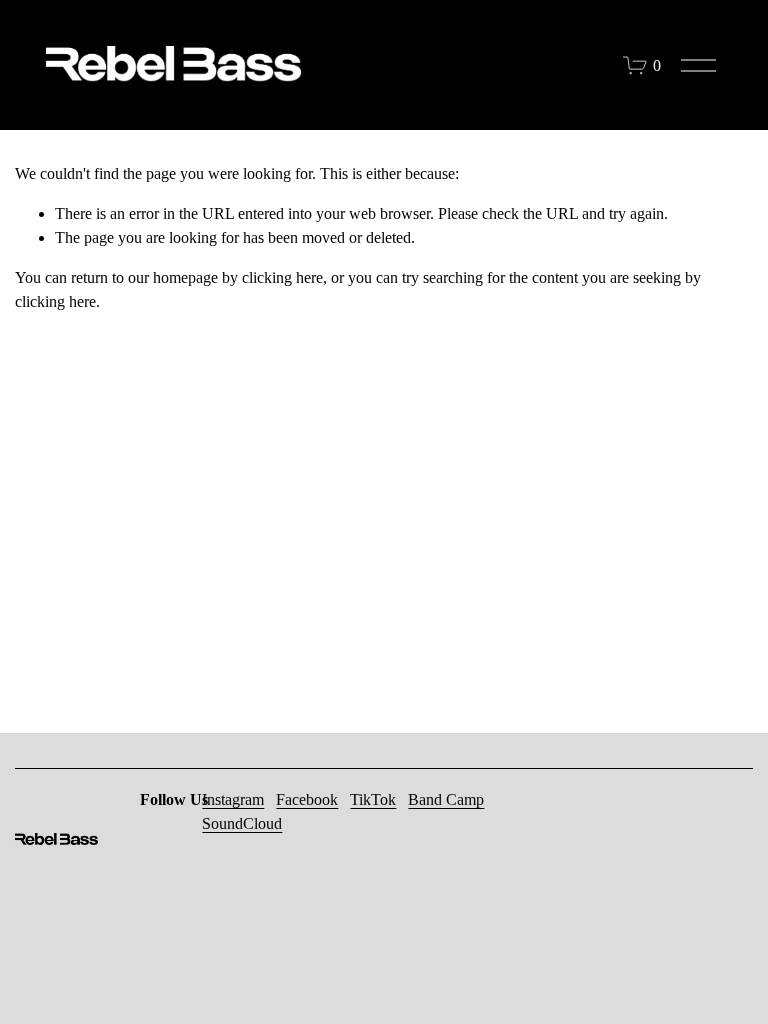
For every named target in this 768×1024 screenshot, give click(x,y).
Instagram (233, 799)
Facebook (307, 799)
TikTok (373, 799)
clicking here (282, 277)
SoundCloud (242, 823)
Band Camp (446, 799)
